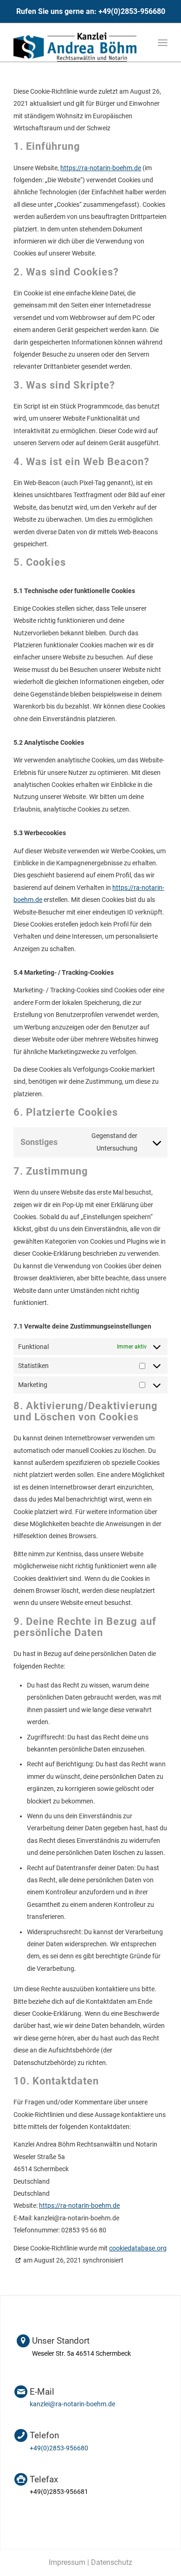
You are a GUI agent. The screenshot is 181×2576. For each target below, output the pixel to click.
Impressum (67, 2562)
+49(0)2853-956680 (132, 11)
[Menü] (163, 43)
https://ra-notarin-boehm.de (101, 168)
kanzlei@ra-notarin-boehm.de (72, 2404)
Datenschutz (112, 2562)
